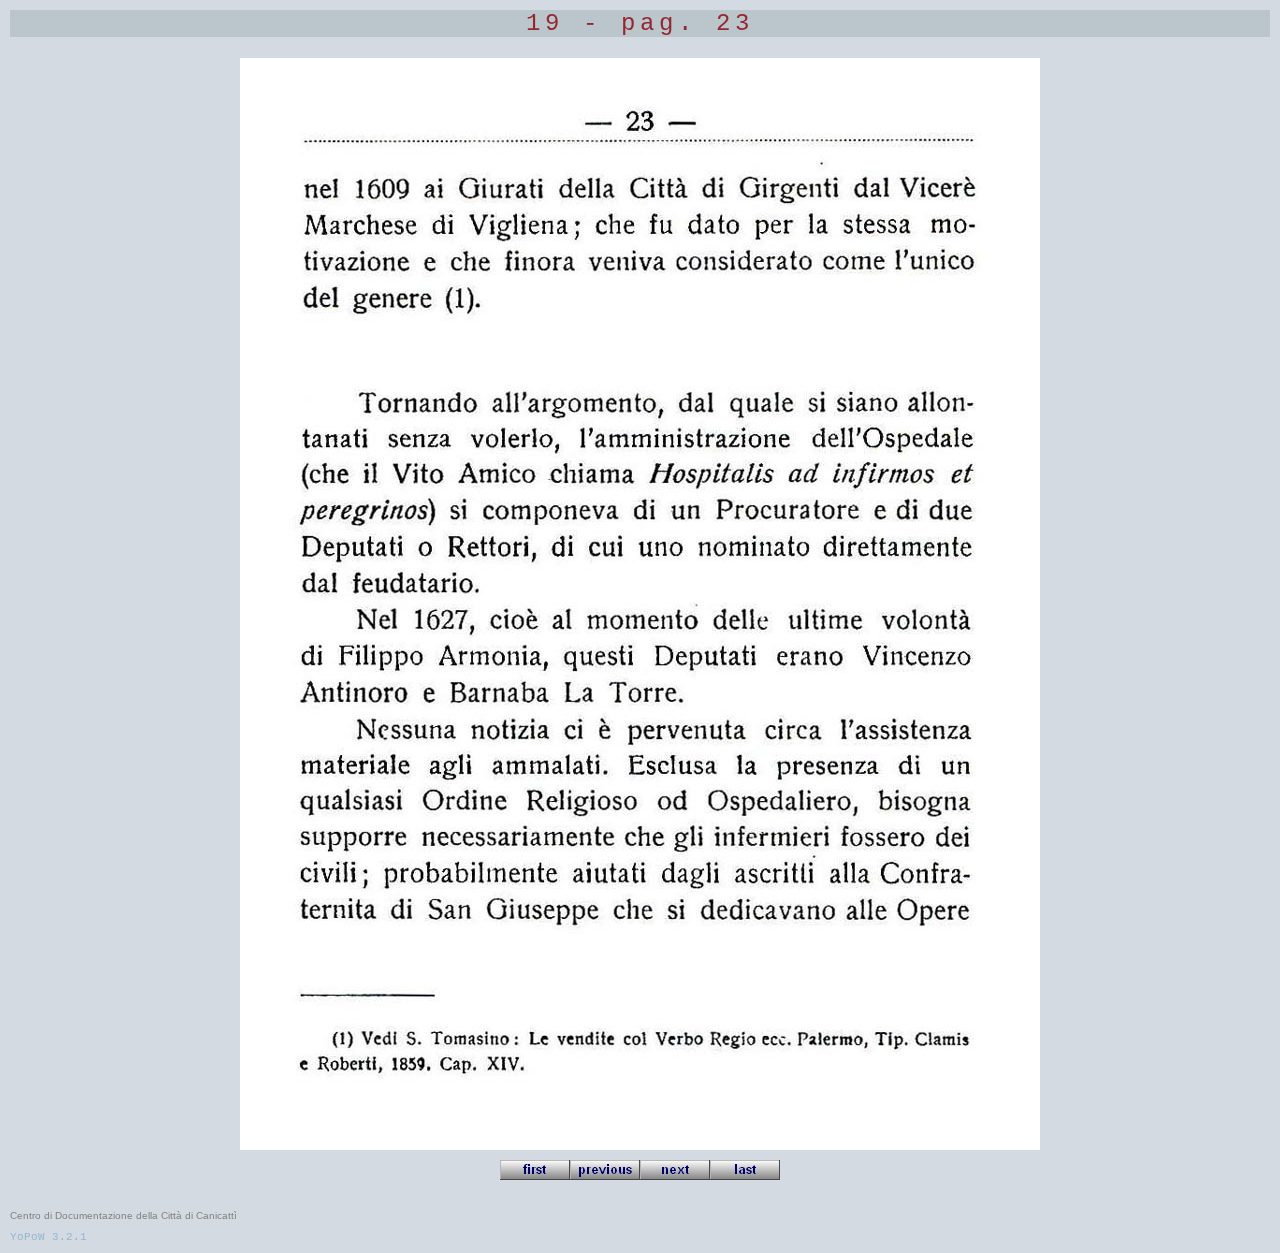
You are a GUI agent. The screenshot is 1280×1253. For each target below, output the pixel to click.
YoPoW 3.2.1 (48, 1237)
